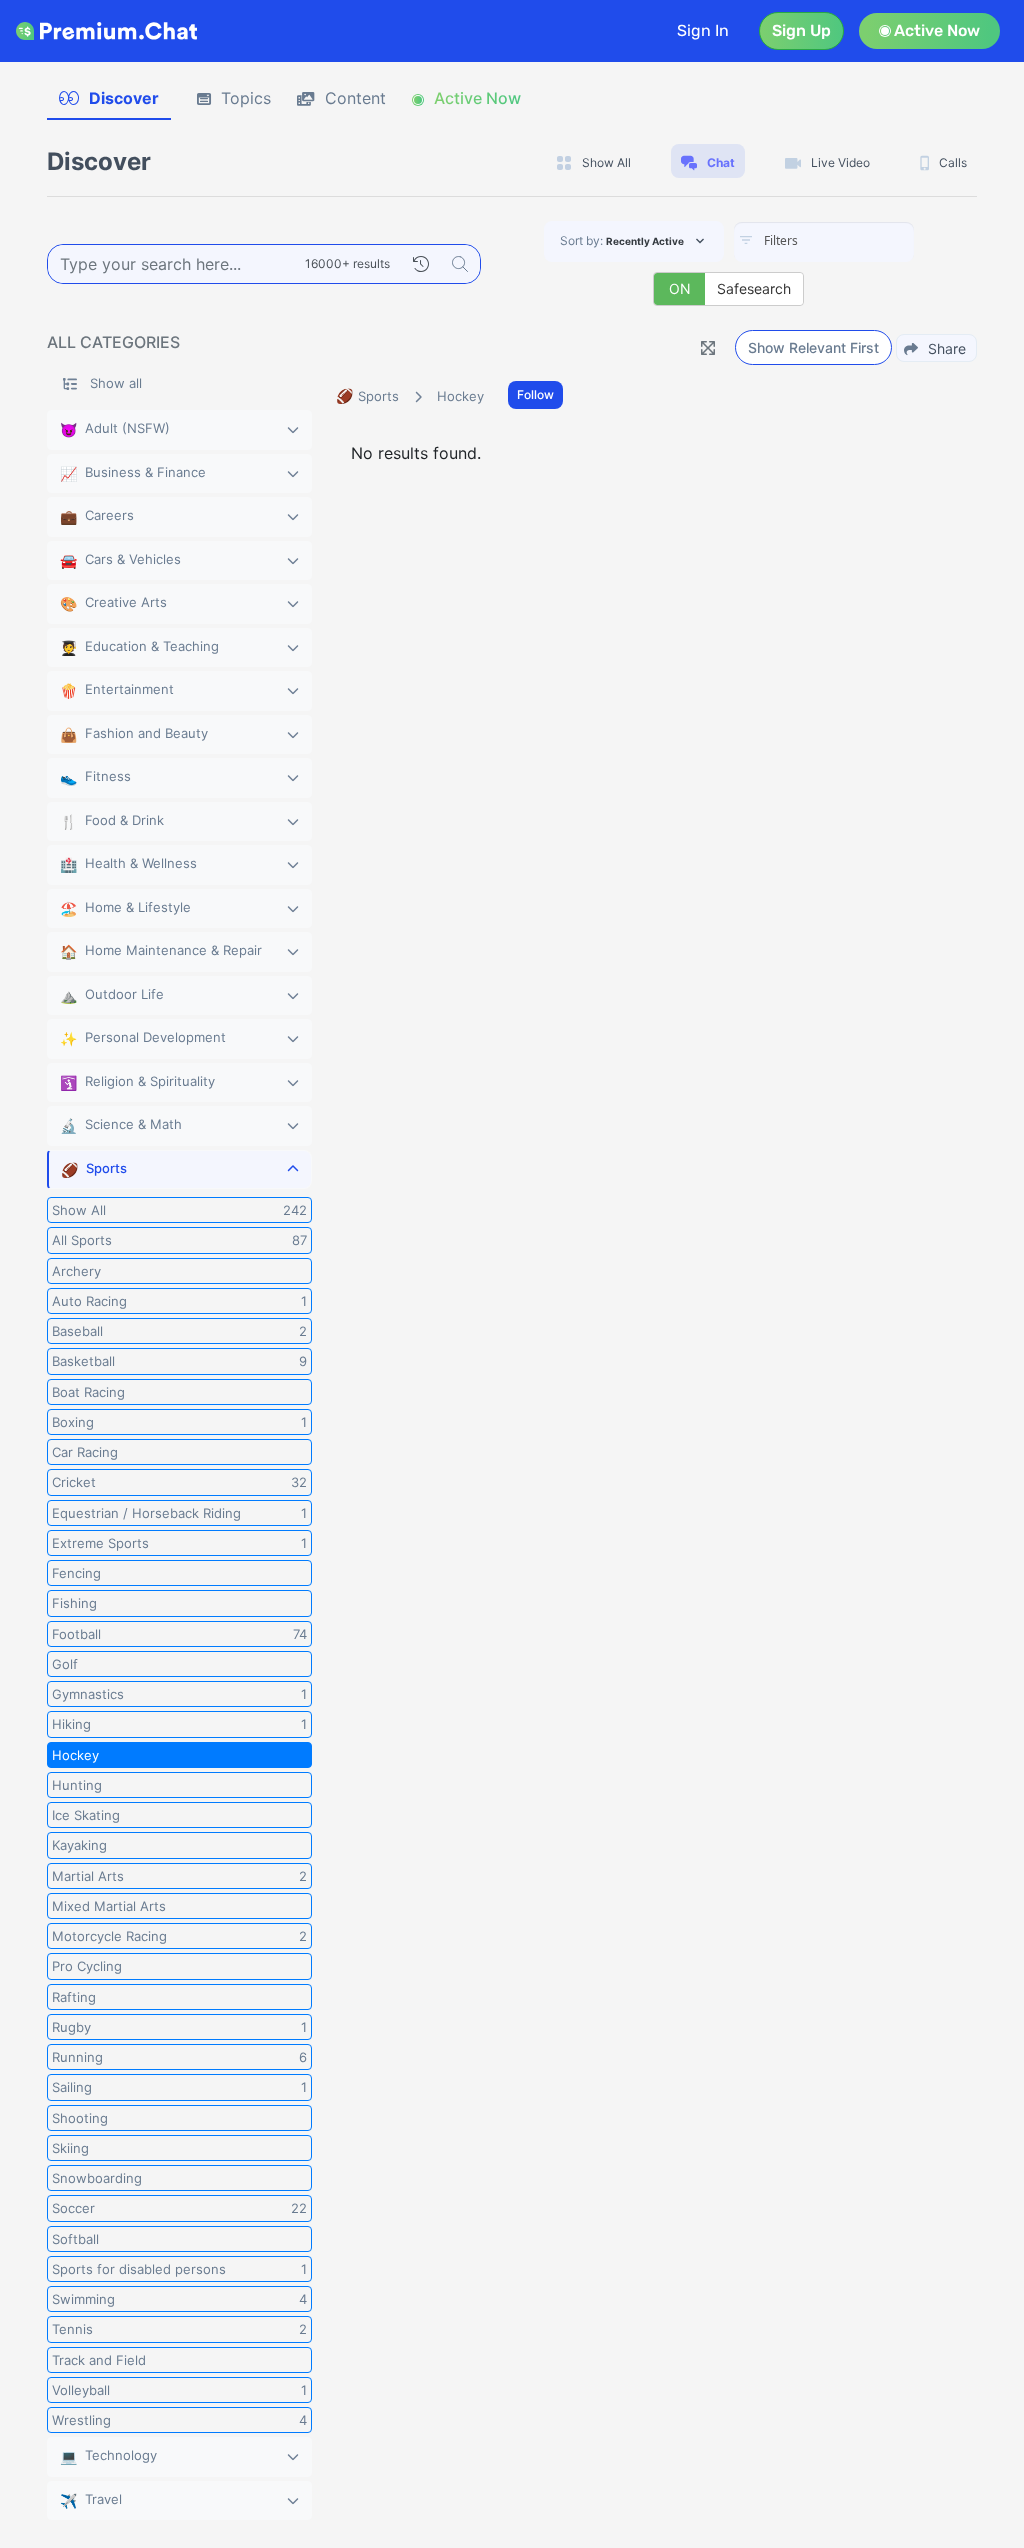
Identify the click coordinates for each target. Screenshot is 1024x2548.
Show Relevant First (813, 347)
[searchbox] (854, 241)
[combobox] (824, 242)
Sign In (703, 30)
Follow (535, 394)
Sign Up (801, 30)
